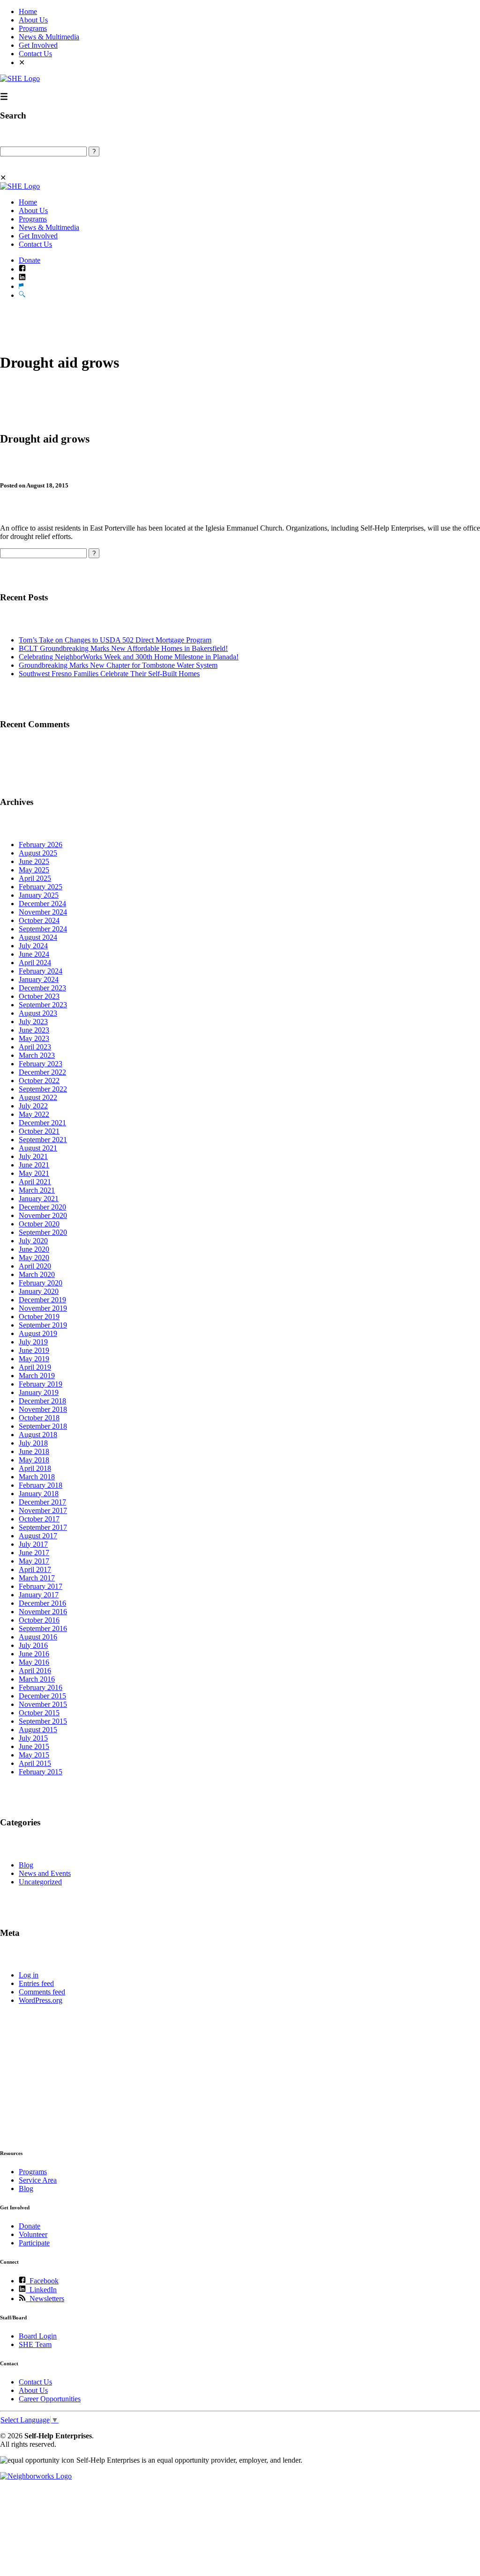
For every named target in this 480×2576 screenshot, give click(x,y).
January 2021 (39, 1199)
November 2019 (43, 1308)
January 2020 (39, 1291)
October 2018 (39, 1418)
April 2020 (35, 1266)
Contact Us (35, 54)
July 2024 (33, 946)
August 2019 (38, 1333)
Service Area (38, 2180)
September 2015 (43, 1721)
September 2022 (43, 1089)
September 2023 (43, 1005)
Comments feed (42, 1992)
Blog (26, 1865)
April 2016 (35, 1671)
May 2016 (34, 1662)
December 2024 (42, 904)
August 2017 (38, 1536)
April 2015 (35, 1763)
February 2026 (41, 845)
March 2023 (37, 1055)
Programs (33, 28)
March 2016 (37, 1679)
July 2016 (33, 1645)
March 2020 (37, 1274)
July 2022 (33, 1106)
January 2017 (39, 1595)
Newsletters (45, 2299)
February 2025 (41, 887)
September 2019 (43, 1325)
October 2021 (39, 1131)
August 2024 (38, 937)
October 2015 (39, 1713)
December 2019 (42, 1300)
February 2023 (41, 1064)
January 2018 (39, 1494)
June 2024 (34, 954)
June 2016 (34, 1654)
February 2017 (41, 1586)
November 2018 (43, 1409)
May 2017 (34, 1561)
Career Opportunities (50, 2399)
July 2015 (33, 1738)
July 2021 (33, 1156)
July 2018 (33, 1443)
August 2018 (38, 1435)
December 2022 (42, 1072)
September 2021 (43, 1140)
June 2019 (34, 1350)
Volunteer (33, 2234)
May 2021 (34, 1173)
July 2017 (33, 1544)
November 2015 (43, 1704)
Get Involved (38, 45)
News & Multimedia (49, 37)
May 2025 (34, 870)
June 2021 (34, 1165)
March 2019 (37, 1376)
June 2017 (34, 1553)
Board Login (38, 2336)
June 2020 (34, 1249)
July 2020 (33, 1241)
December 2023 (42, 988)
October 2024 (39, 920)
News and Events (45, 1873)
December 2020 (42, 1207)
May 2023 (34, 1038)
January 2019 (39, 1392)
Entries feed (36, 1983)
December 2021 (42, 1123)
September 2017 (43, 1527)
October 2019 (39, 1317)
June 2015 (34, 1746)
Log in (29, 1975)
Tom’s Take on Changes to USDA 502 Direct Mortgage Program (115, 640)
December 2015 (42, 1696)
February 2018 (41, 1485)
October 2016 (39, 1620)
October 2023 (39, 996)
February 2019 (41, 1384)
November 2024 (43, 912)
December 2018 (42, 1401)
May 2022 (34, 1114)
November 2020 (43, 1215)
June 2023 (34, 1030)
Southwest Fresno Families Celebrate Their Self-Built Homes (109, 674)
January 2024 (39, 979)
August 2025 (38, 853)
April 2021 (35, 1182)
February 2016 (41, 1687)
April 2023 (35, 1047)
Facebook (42, 2281)
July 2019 (33, 1342)
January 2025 (39, 895)
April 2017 (35, 1569)
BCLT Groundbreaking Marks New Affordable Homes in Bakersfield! (123, 648)
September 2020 (43, 1232)
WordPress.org (41, 2000)
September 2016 (43, 1628)
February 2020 (41, 1283)
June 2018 (34, 1451)
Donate (30, 260)
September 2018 (43, 1426)
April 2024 (35, 963)
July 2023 (33, 1022)
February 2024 (41, 971)
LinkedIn (41, 2290)
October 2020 (39, 1224)
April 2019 (35, 1367)
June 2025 (34, 861)
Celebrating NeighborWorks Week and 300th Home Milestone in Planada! (129, 657)
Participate (34, 2243)
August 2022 (38, 1097)
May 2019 (34, 1359)
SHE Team (35, 2344)
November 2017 (43, 1510)
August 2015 (38, 1730)
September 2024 (43, 929)
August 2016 (38, 1637)
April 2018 (35, 1468)
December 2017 (42, 1502)
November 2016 (43, 1612)
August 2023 (38, 1013)
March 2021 (37, 1190)
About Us (33, 20)
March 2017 (37, 1578)
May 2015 (34, 1755)
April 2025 (35, 878)
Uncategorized (40, 1882)
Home (28, 11)
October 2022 (39, 1081)
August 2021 (38, 1148)
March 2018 (37, 1477)
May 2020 (34, 1258)
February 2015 (41, 1772)
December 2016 (42, 1603)
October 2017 (39, 1519)
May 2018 (34, 1460)
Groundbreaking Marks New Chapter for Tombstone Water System (118, 665)
